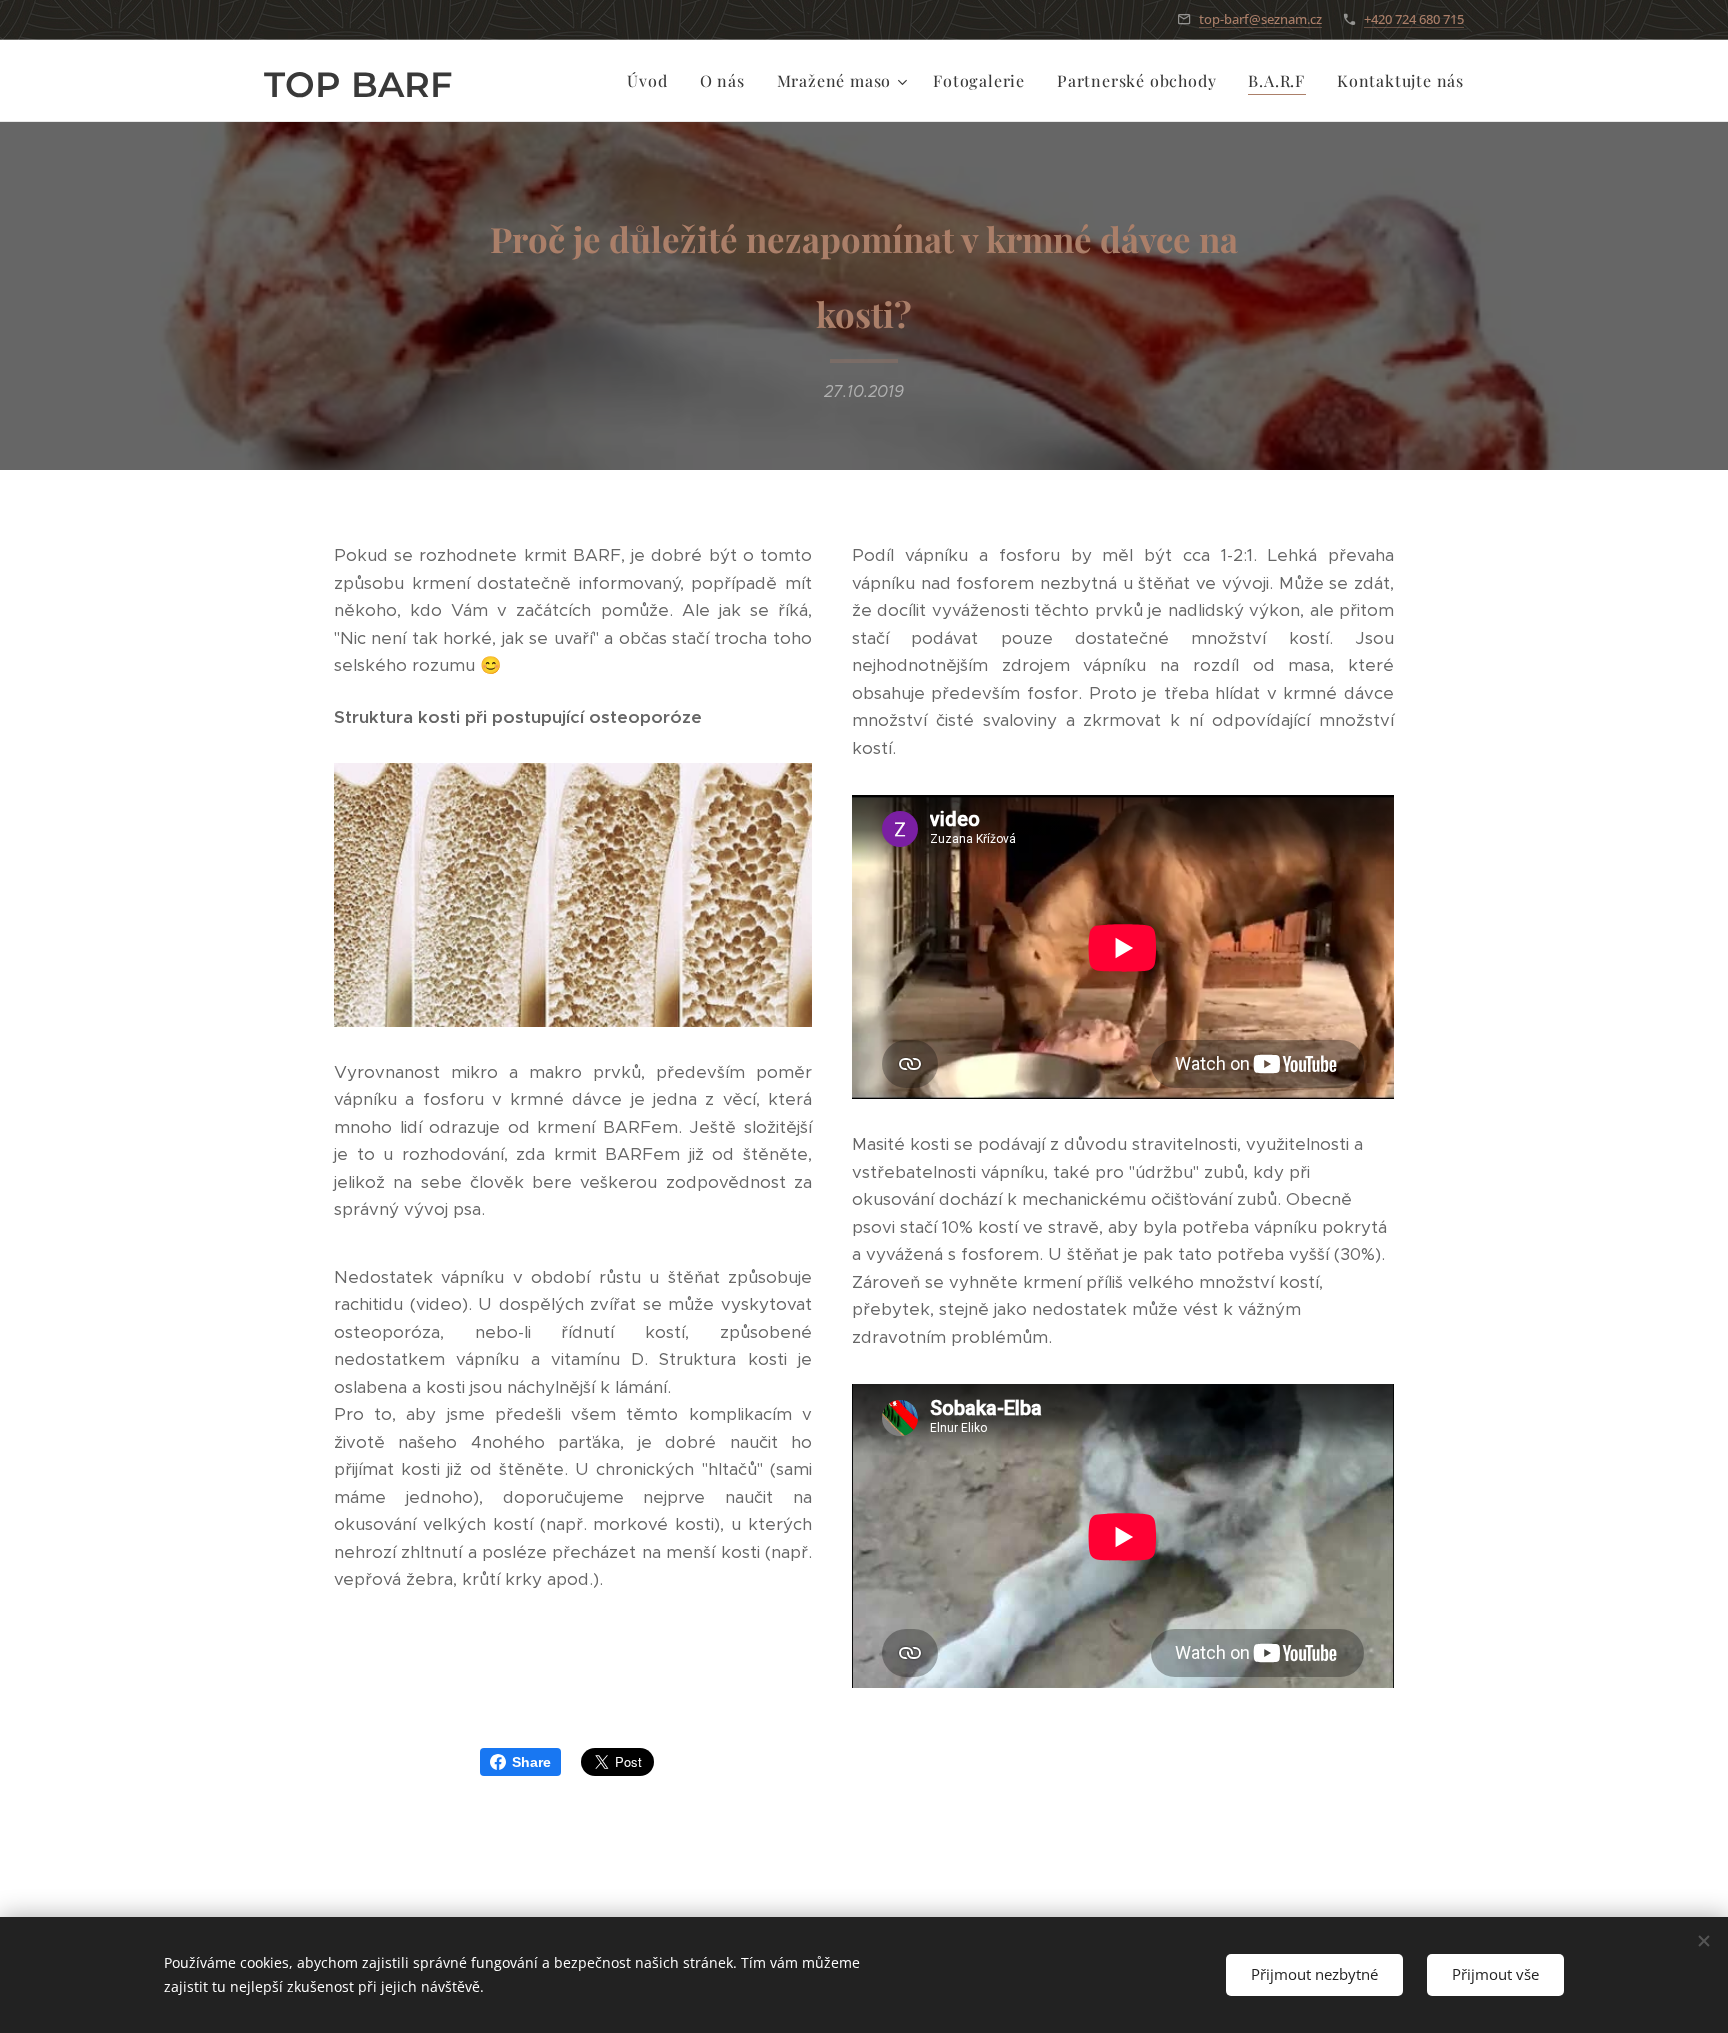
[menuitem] (652, 81)
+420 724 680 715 (1414, 19)
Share (531, 1762)
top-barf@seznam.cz (1260, 19)
